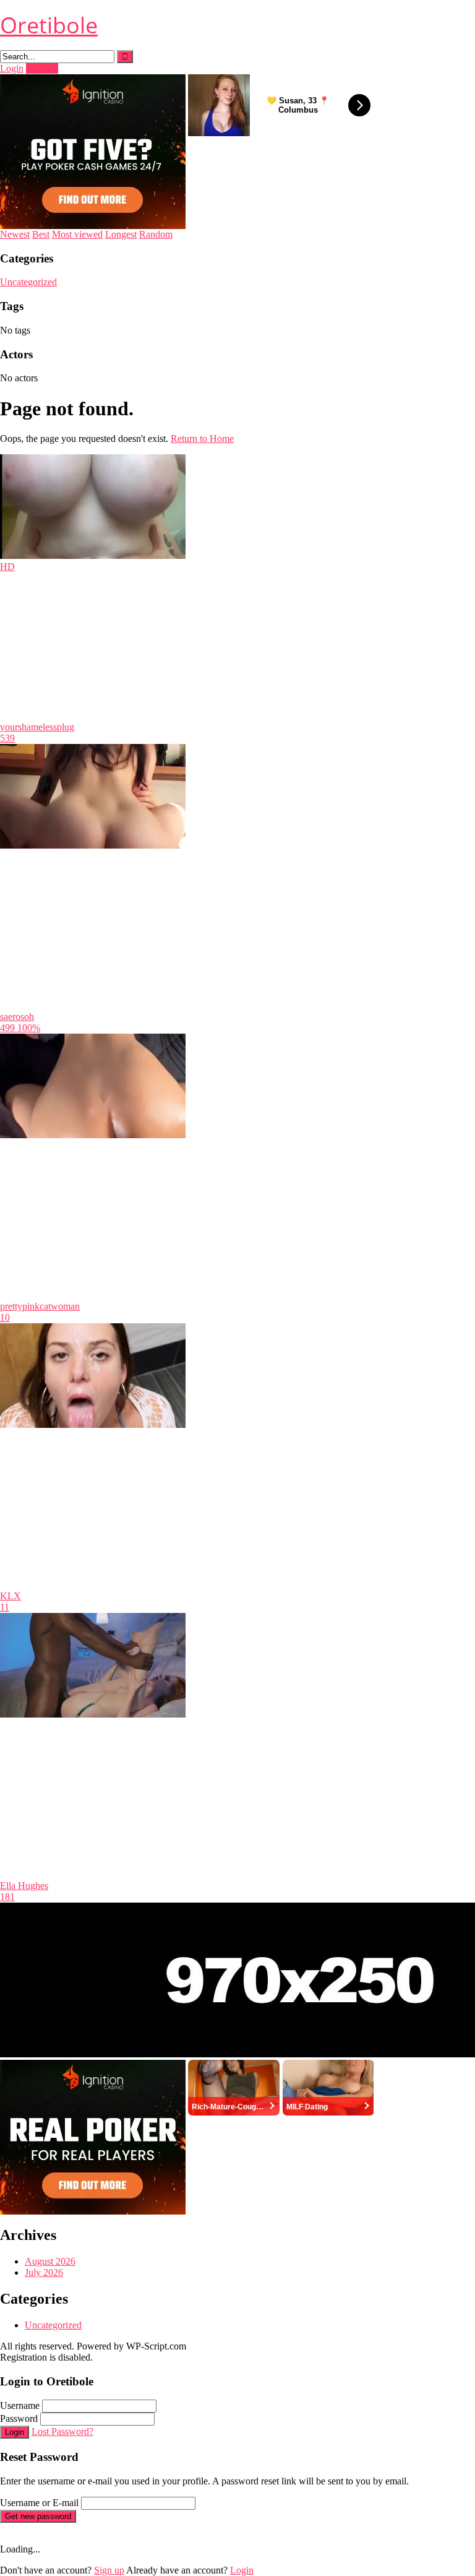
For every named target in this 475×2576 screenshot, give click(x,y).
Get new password (38, 2516)
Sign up (109, 2570)
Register (42, 68)
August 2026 (50, 2261)
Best (41, 234)
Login (12, 68)
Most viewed (77, 234)
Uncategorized (28, 282)
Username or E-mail (39, 2503)
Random (156, 234)
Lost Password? (62, 2431)
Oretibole (49, 25)
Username (20, 2405)
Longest (121, 234)
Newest (15, 234)
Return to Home (202, 439)
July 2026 (44, 2272)
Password (19, 2418)
